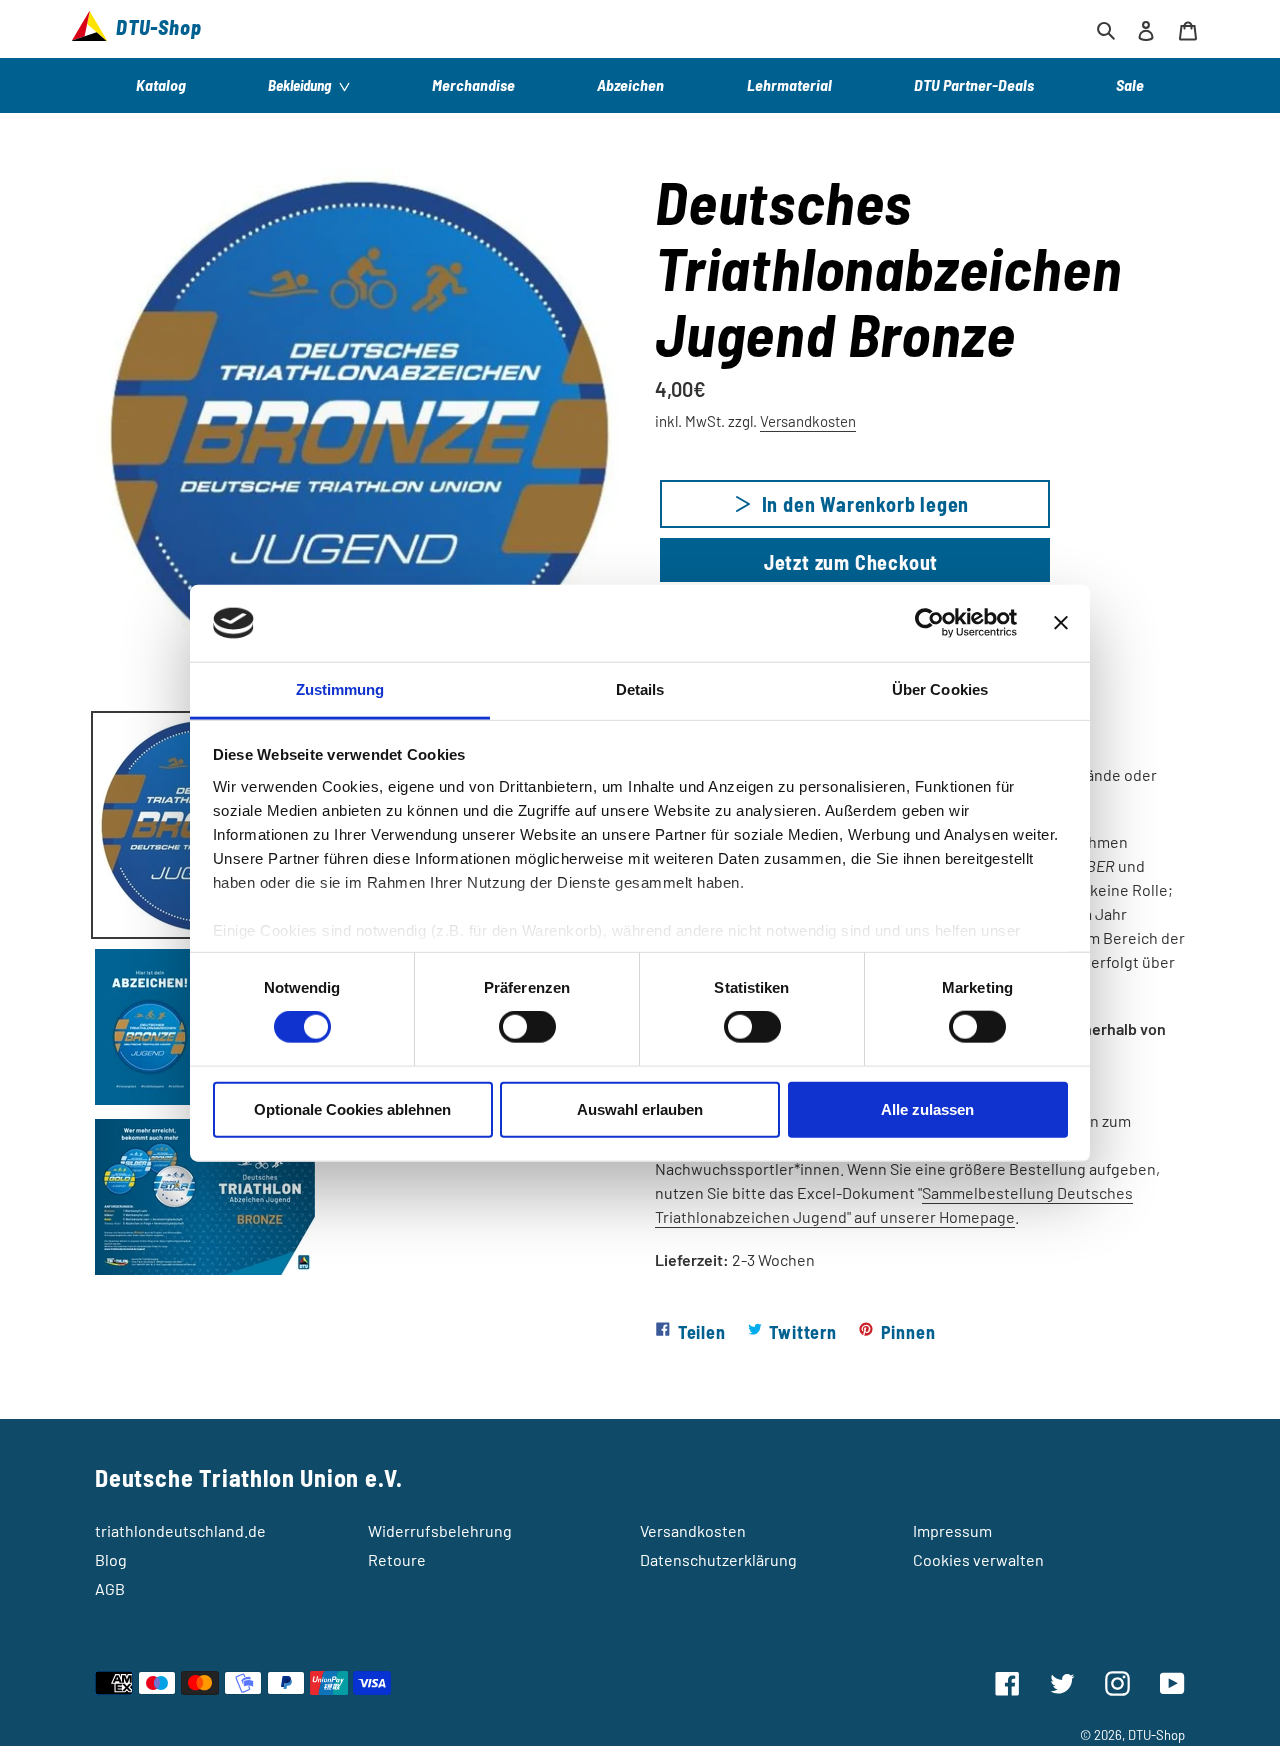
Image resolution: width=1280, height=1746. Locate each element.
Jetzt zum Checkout (851, 562)
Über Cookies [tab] (940, 689)
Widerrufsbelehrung (440, 1530)
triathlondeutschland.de (180, 1530)
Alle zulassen (927, 1108)
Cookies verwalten (978, 1559)
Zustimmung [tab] (340, 689)
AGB (110, 1588)
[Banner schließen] (1061, 623)
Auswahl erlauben (640, 1108)
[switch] (527, 1027)
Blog (111, 1559)
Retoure (397, 1559)
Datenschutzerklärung (718, 1559)
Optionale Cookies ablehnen (352, 1108)
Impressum (952, 1530)
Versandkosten (808, 421)
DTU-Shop (1156, 1735)
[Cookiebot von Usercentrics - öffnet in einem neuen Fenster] (929, 623)
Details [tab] (640, 689)
